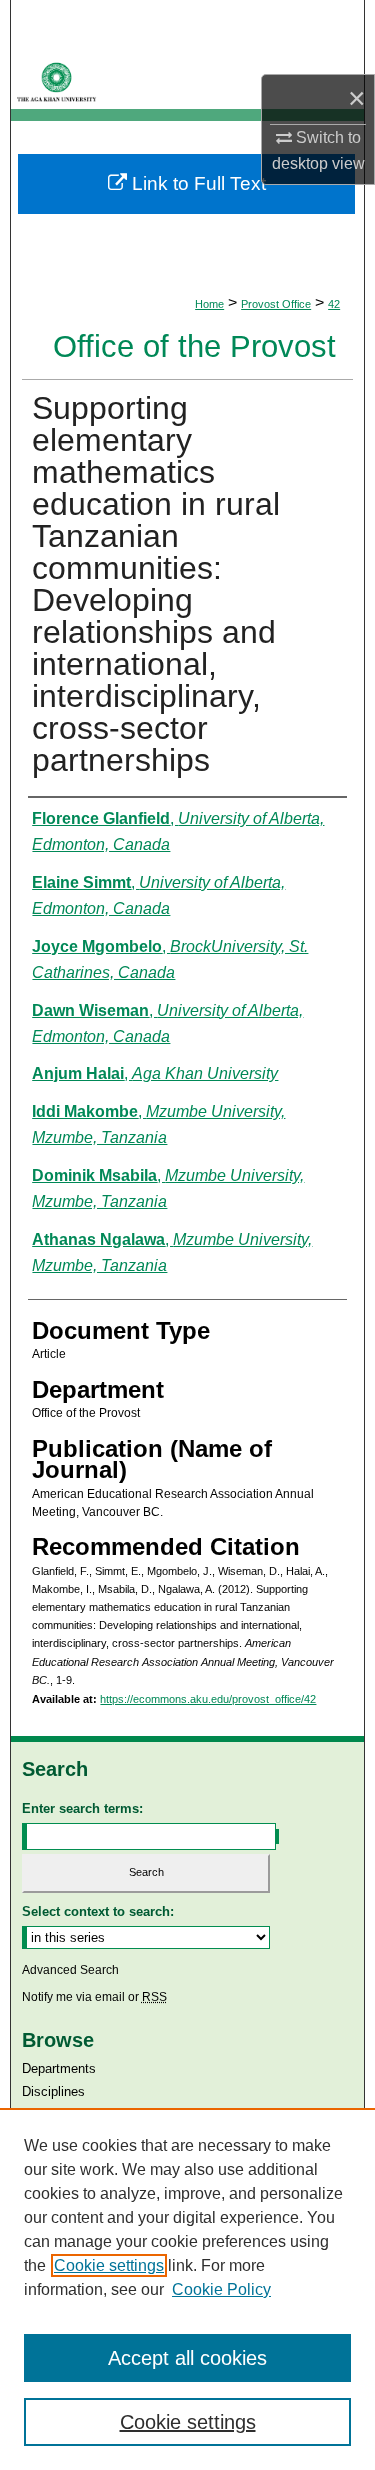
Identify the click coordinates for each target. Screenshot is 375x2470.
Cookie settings (109, 2265)
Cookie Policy (221, 2289)
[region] (187, 2289)
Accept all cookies (187, 2358)
